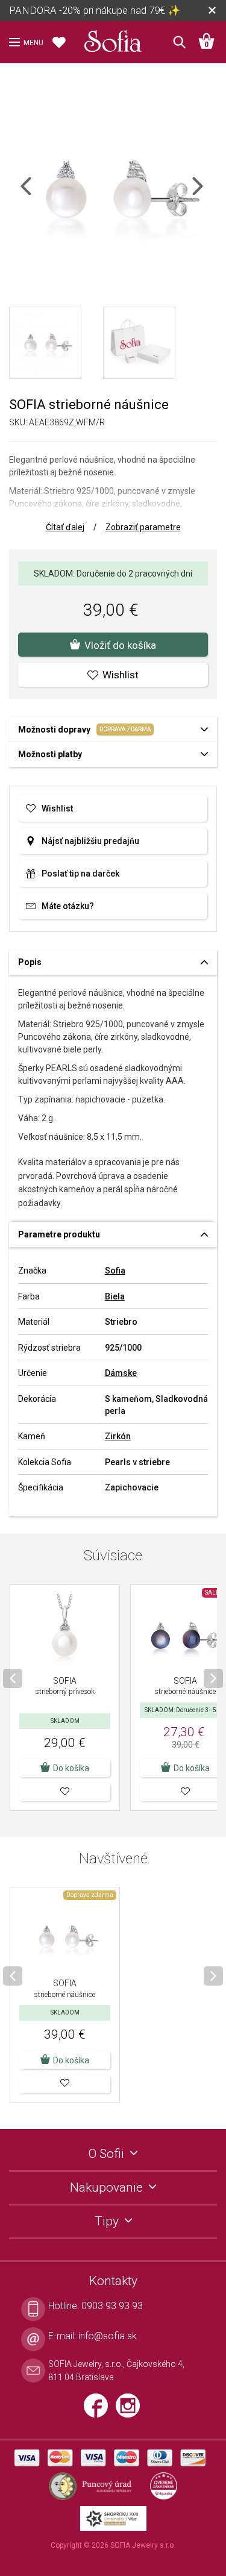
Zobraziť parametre (143, 527)
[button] (65, 1792)
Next (208, 194)
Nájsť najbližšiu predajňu (90, 841)
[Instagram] (131, 2410)
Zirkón (118, 1436)
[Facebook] (100, 2410)
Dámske (121, 1373)
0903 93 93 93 (112, 2306)
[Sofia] (113, 39)
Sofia (115, 1271)
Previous (36, 194)
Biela (115, 1296)
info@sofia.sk (108, 2336)
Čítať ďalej (65, 527)
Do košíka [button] (71, 1768)
